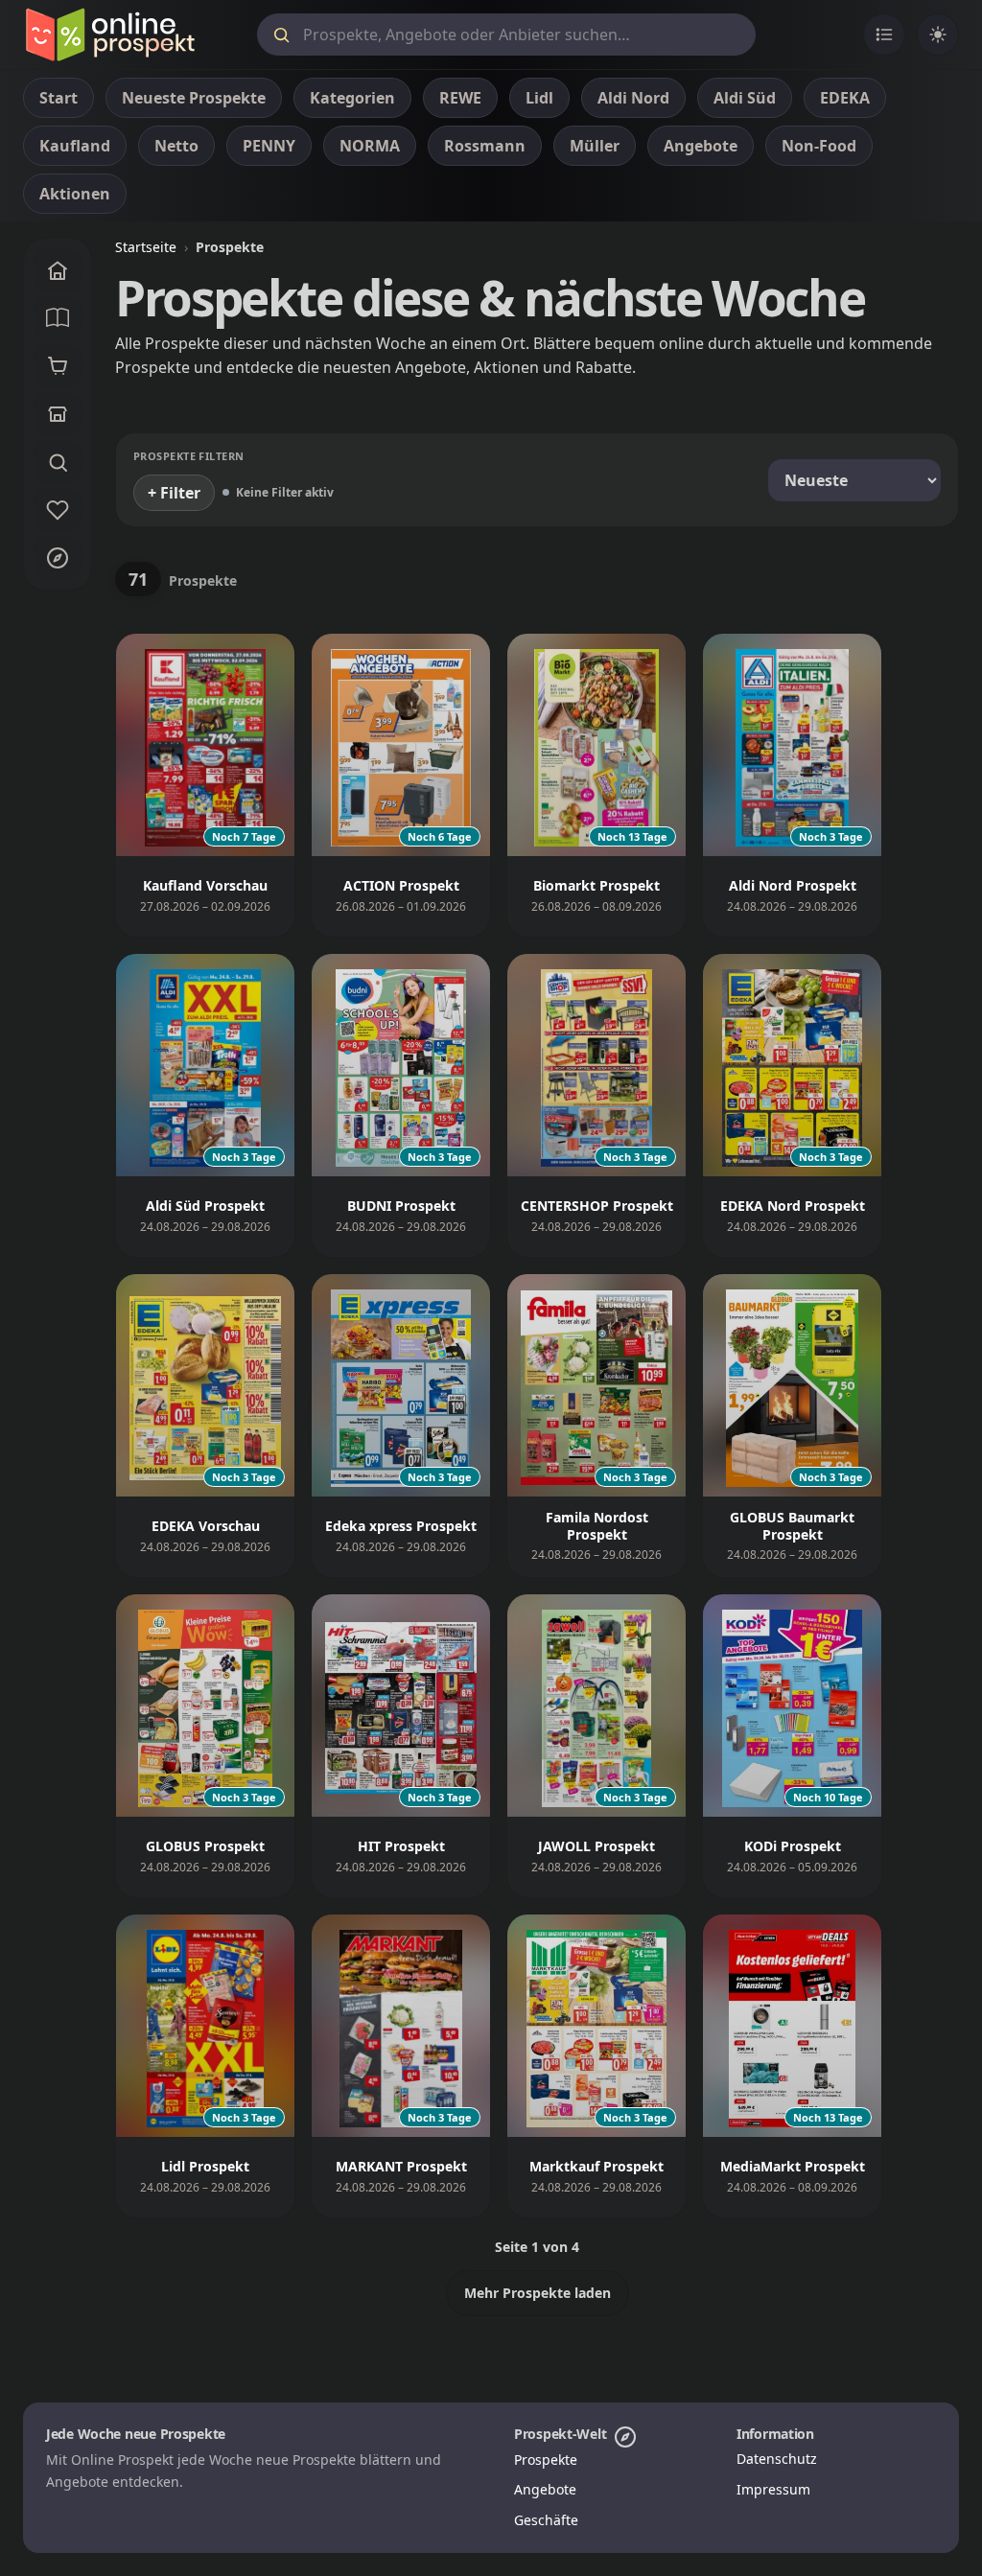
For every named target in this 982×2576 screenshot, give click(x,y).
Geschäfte (546, 2520)
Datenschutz (777, 2459)
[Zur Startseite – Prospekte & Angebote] (110, 35)
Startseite (146, 247)
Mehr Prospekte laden (538, 2293)
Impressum (773, 2489)
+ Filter (174, 493)
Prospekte (546, 2460)
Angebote (545, 2489)
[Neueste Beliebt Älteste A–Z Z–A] (854, 480)
